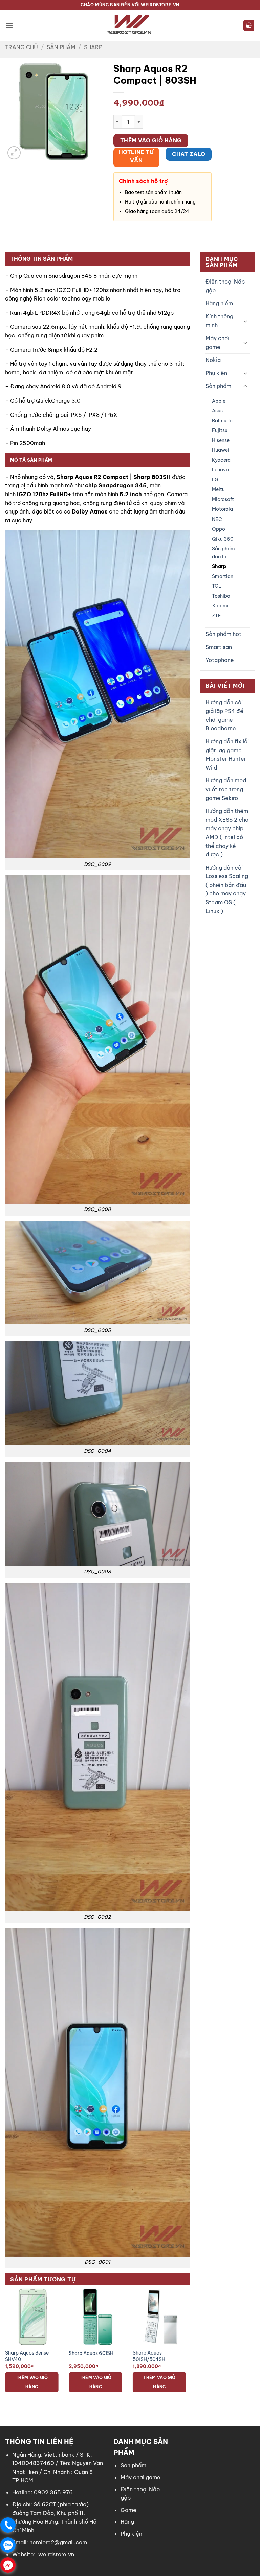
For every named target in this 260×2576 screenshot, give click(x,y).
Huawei (221, 450)
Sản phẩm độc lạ (223, 553)
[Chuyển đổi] (245, 321)
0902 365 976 (53, 2492)
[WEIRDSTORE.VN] (130, 25)
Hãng (127, 2522)
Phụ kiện (216, 373)
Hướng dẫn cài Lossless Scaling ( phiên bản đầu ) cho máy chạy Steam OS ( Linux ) (227, 889)
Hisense (221, 440)
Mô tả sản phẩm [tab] (31, 460)
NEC (217, 519)
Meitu (218, 489)
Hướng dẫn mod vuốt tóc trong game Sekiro (226, 789)
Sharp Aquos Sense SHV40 (27, 2356)
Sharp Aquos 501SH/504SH (149, 2356)
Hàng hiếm (219, 303)
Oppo (219, 529)
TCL (217, 586)
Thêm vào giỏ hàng (151, 140)
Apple (219, 401)
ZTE (216, 616)
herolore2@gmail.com (58, 2542)
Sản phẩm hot (223, 634)
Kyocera (221, 460)
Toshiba (221, 596)
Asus (217, 411)
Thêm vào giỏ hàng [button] (32, 2382)
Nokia (213, 360)
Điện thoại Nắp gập (225, 286)
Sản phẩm (61, 47)
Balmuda (222, 421)
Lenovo (220, 470)
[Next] (190, 2346)
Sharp (93, 47)
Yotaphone (220, 660)
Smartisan (219, 647)
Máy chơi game (217, 343)
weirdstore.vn (56, 2554)
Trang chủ (21, 47)
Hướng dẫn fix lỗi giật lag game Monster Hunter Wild (227, 754)
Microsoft (223, 499)
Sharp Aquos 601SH (91, 2353)
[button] (9, 25)
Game (128, 2510)
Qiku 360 (223, 539)
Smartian (223, 576)
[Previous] (5, 2346)
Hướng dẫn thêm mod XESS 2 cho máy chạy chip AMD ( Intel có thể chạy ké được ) (227, 833)
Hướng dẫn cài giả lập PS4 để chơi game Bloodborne (224, 715)
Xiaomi (220, 606)
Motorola (222, 509)
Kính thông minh (219, 321)
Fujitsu (220, 430)
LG (215, 480)
